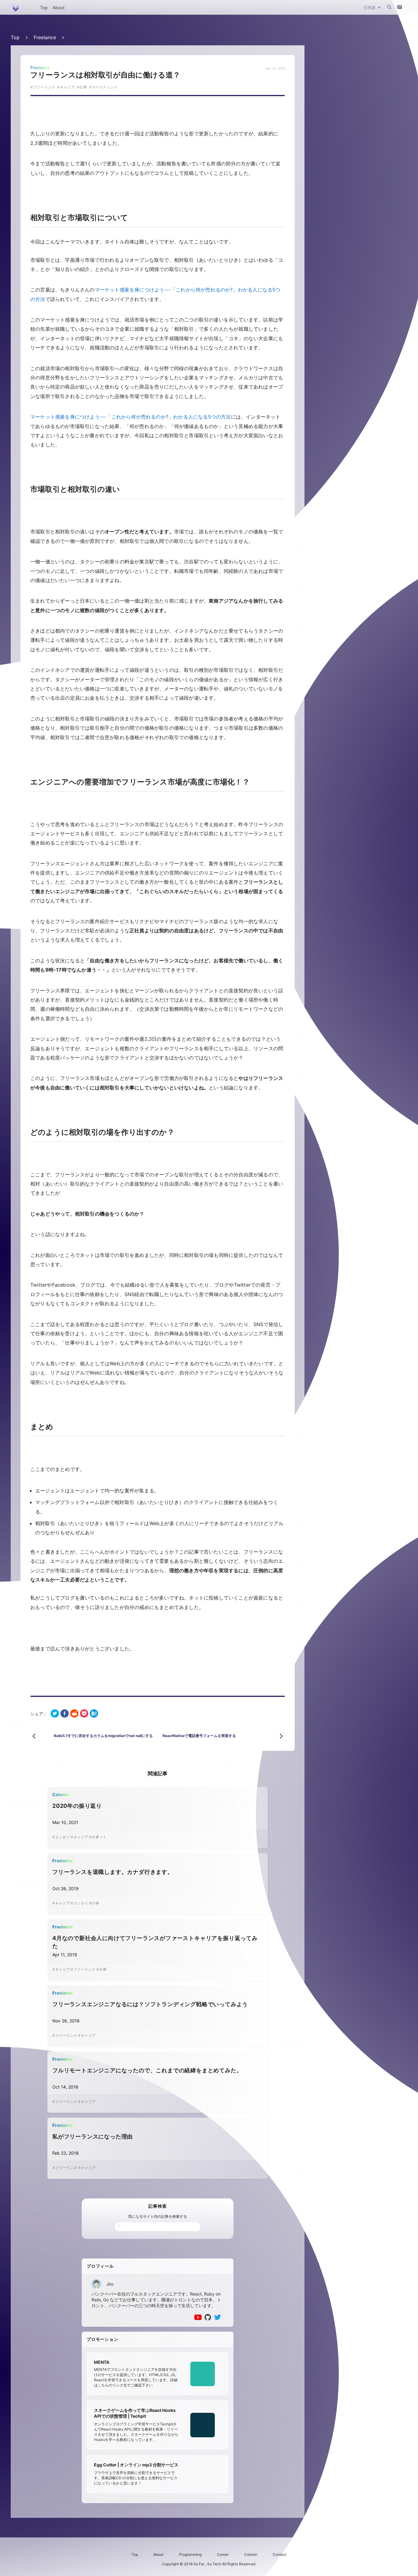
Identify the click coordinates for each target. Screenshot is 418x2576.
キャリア (67, 87)
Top (44, 8)
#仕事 (94, 1837)
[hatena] (94, 1714)
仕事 (83, 87)
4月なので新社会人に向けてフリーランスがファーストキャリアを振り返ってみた (155, 1942)
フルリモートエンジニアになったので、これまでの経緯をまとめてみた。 (147, 2070)
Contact (280, 2554)
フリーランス (44, 87)
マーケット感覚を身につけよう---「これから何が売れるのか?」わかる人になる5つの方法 (131, 417)
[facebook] (65, 1714)
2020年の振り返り (77, 1806)
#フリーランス (83, 1969)
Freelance (45, 37)
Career (223, 2554)
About (59, 8)
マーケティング (104, 87)
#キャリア (79, 1837)
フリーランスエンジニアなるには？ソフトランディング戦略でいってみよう (150, 2004)
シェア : (38, 1714)
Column (251, 2554)
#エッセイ (61, 1837)
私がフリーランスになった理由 (93, 2136)
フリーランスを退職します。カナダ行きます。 (113, 1872)
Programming (190, 2554)
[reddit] (74, 1714)
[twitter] (55, 1714)
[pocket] (84, 1714)
